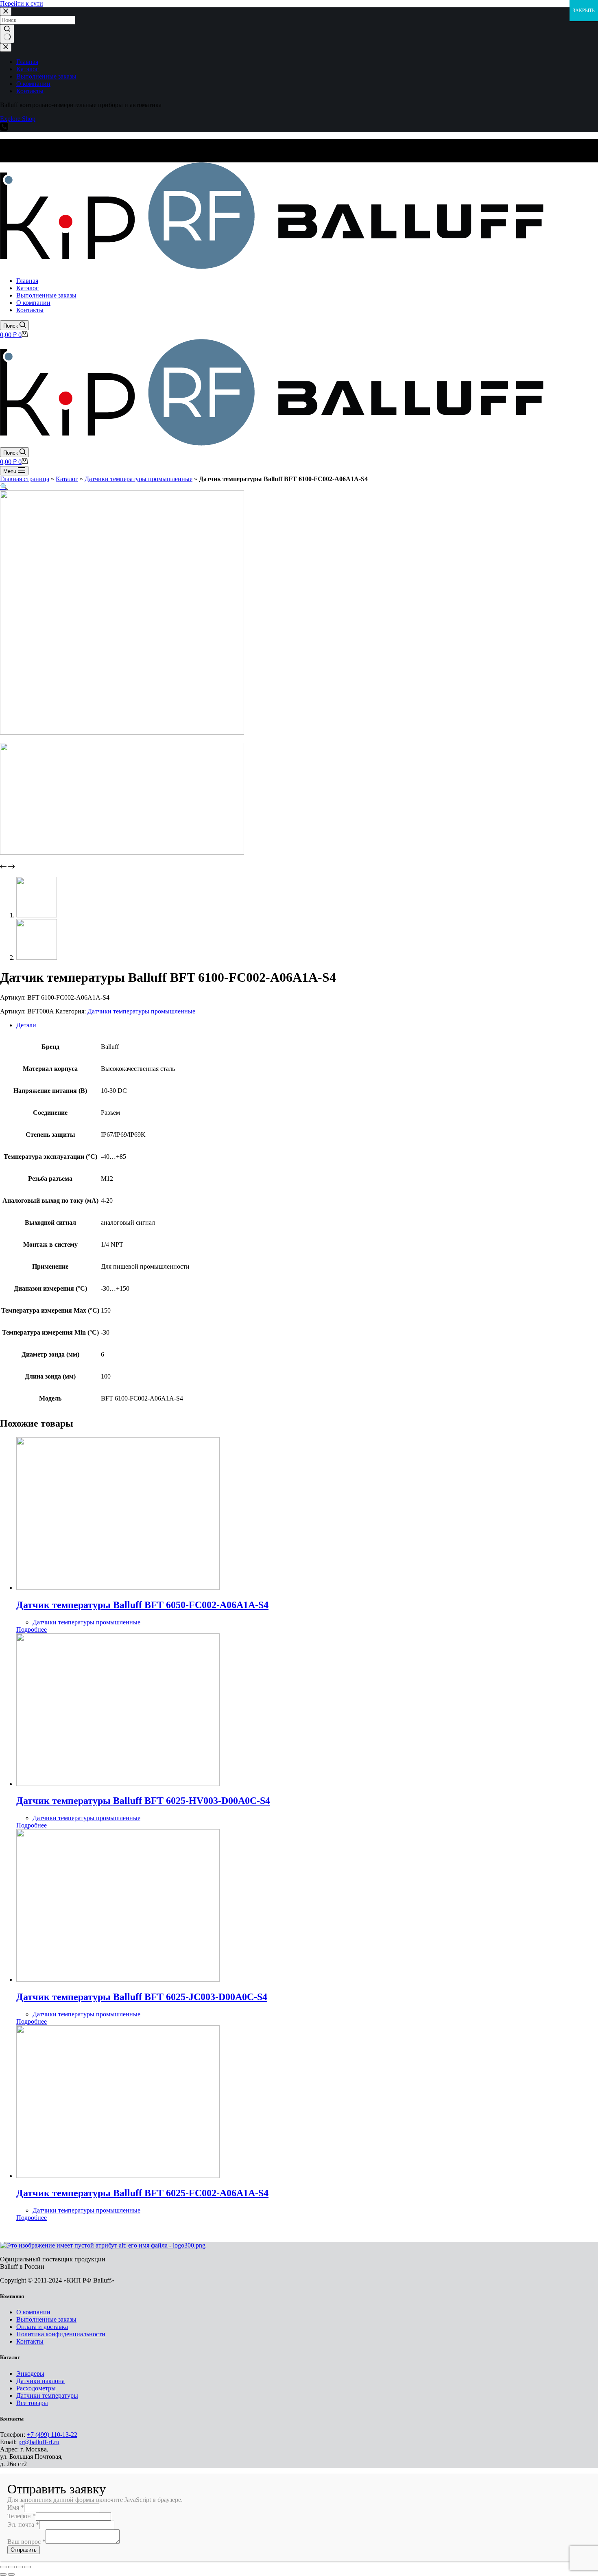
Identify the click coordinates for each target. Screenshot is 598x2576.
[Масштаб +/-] (28, 2567)
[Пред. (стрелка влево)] (3, 2574)
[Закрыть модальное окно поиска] (6, 12)
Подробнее (32, 1629)
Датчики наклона (40, 2381)
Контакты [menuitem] (30, 91)
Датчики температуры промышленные (139, 479)
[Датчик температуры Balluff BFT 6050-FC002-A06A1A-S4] (118, 1588)
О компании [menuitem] (33, 84)
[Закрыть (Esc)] (3, 2567)
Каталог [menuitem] (27, 69)
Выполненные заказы (46, 2319)
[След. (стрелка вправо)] (11, 2574)
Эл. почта (23, 2525)
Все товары (32, 2403)
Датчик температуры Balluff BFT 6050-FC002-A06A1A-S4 (142, 1605)
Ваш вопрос (26, 2542)
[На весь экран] (20, 2567)
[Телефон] (4, 128)
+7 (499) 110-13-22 (52, 2435)
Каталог (67, 479)
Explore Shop (18, 119)
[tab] (307, 1025)
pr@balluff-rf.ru (39, 2442)
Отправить (24, 2550)
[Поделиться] (11, 2567)
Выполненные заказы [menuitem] (46, 76)
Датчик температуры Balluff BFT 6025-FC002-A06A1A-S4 (142, 2193)
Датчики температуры (47, 2395)
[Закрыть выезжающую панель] (6, 47)
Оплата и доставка (42, 2327)
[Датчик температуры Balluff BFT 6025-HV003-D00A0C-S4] (118, 1784)
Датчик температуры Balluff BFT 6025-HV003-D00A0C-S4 (143, 1801)
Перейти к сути (22, 3)
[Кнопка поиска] (7, 34)
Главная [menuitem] (27, 62)
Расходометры (36, 2388)
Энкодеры (30, 2374)
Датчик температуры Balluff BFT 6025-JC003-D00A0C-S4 (142, 1997)
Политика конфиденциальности (61, 2334)
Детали (26, 1025)
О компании (33, 2312)
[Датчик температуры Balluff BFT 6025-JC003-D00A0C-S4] (118, 1980)
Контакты (30, 2341)
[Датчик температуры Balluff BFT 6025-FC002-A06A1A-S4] (118, 2176)
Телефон (22, 2516)
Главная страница (25, 479)
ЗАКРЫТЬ (584, 11)
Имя (16, 2507)
